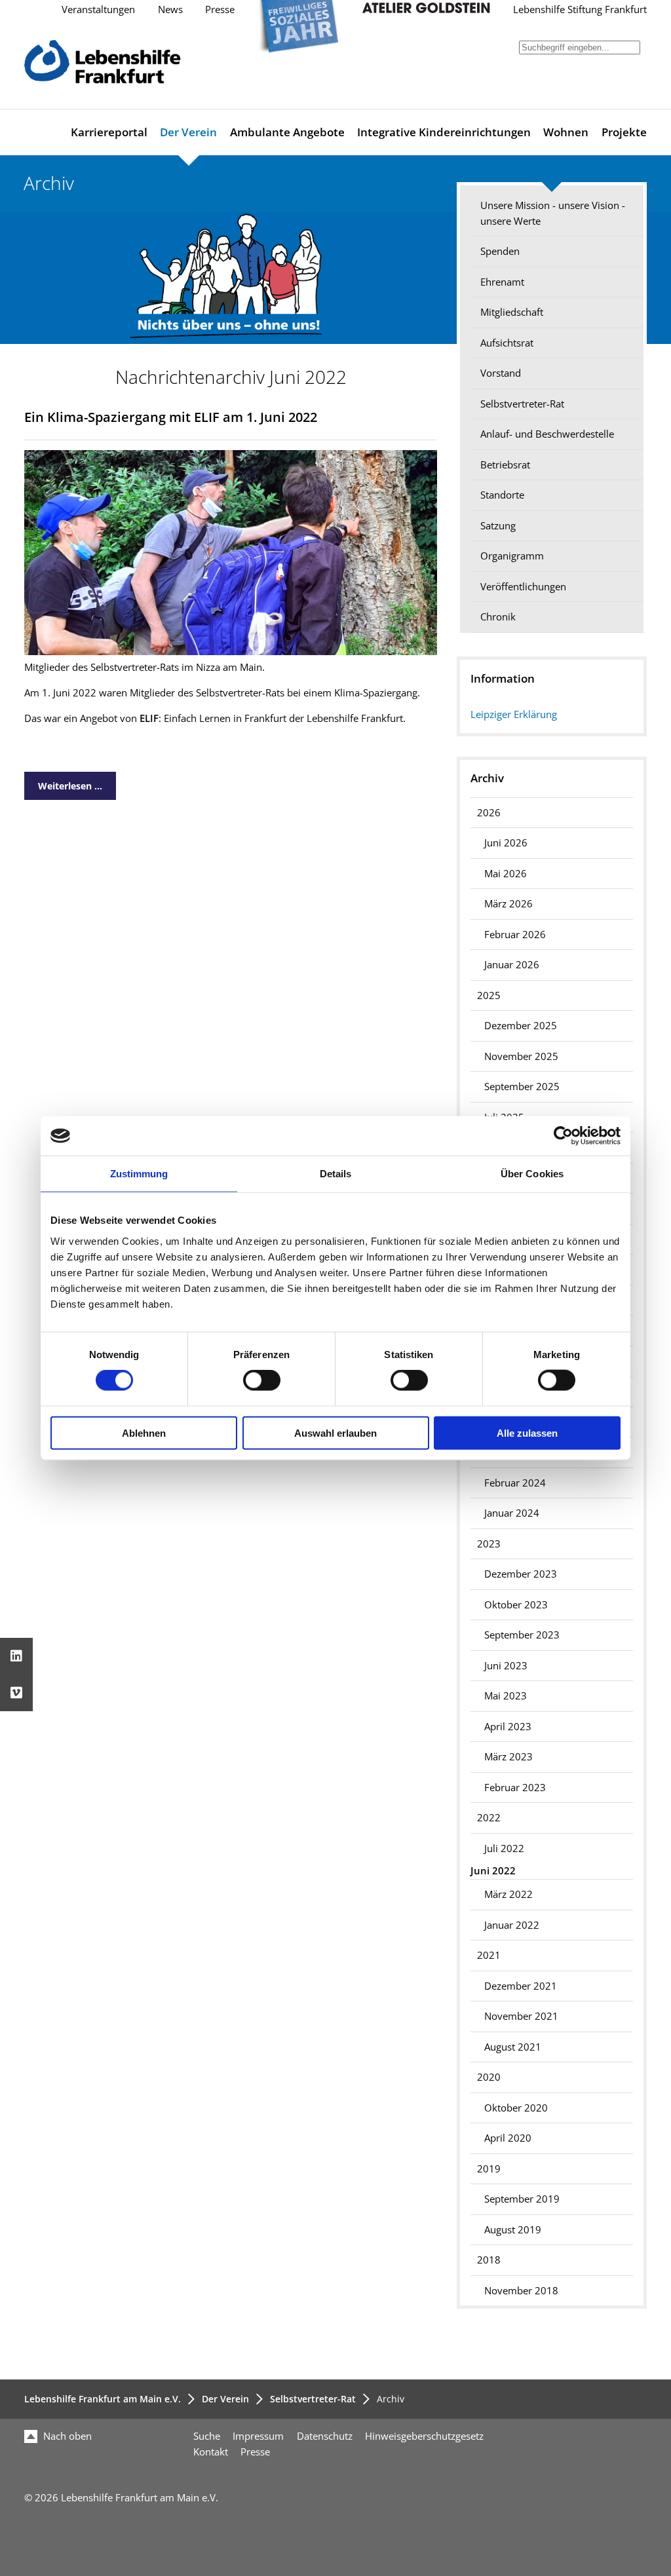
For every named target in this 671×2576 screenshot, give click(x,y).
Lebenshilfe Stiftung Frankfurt (580, 9)
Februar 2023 (515, 1788)
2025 (489, 995)
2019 (489, 2169)
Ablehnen (144, 1432)
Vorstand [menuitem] (501, 373)
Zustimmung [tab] (139, 1174)
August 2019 (513, 2230)
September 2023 (522, 1635)
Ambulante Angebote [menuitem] (287, 132)
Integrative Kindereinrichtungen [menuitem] (444, 132)
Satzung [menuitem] (498, 526)
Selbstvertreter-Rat (313, 2399)
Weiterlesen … (63, 782)
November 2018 (521, 2291)
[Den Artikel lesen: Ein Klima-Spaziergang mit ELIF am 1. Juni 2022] (230, 652)
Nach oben (66, 2436)
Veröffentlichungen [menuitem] (523, 587)
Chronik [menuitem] (498, 617)
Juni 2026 (506, 843)
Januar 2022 (512, 1925)
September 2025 (522, 1087)
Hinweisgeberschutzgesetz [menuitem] (424, 2436)
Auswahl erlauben (335, 1432)
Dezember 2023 (521, 1574)
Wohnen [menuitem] (566, 132)
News (170, 9)
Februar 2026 (515, 935)
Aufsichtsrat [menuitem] (507, 343)
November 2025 (521, 1056)
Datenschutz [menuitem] (325, 2436)
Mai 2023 (506, 1696)
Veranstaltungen (98, 9)
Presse (220, 9)
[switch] (262, 1380)
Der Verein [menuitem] (188, 132)
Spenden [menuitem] (500, 251)
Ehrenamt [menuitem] (502, 282)
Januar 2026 (512, 965)
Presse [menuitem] (255, 2452)
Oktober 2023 (516, 1605)
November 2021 (521, 2016)
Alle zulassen (527, 1432)
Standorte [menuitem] (502, 495)
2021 (489, 1955)
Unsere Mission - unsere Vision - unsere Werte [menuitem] (553, 213)
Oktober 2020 (516, 2108)
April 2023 (508, 1727)
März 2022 (508, 1894)
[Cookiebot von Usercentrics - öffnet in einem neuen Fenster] (563, 1136)
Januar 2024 (512, 1513)
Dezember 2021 (521, 1986)
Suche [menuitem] (207, 2436)
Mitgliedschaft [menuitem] (512, 312)
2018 (489, 2260)
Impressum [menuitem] (258, 2436)
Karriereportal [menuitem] (109, 132)
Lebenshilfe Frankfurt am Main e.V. (103, 2399)
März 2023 (508, 1757)
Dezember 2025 (521, 1026)
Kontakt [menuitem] (211, 2452)
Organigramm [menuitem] (512, 556)
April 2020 (508, 2138)
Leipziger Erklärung (514, 714)
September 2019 (522, 2199)
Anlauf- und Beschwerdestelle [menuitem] (547, 434)
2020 (489, 2077)
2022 (489, 1818)
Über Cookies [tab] (532, 1174)
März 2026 (508, 904)
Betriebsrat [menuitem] (505, 465)
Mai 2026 (506, 874)
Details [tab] (336, 1174)
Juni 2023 (506, 1666)
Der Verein (225, 2399)
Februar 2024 (515, 1483)
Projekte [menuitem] (624, 132)
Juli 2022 (504, 1848)
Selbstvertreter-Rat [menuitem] (522, 404)
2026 (489, 813)
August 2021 (513, 2047)
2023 (489, 1544)
